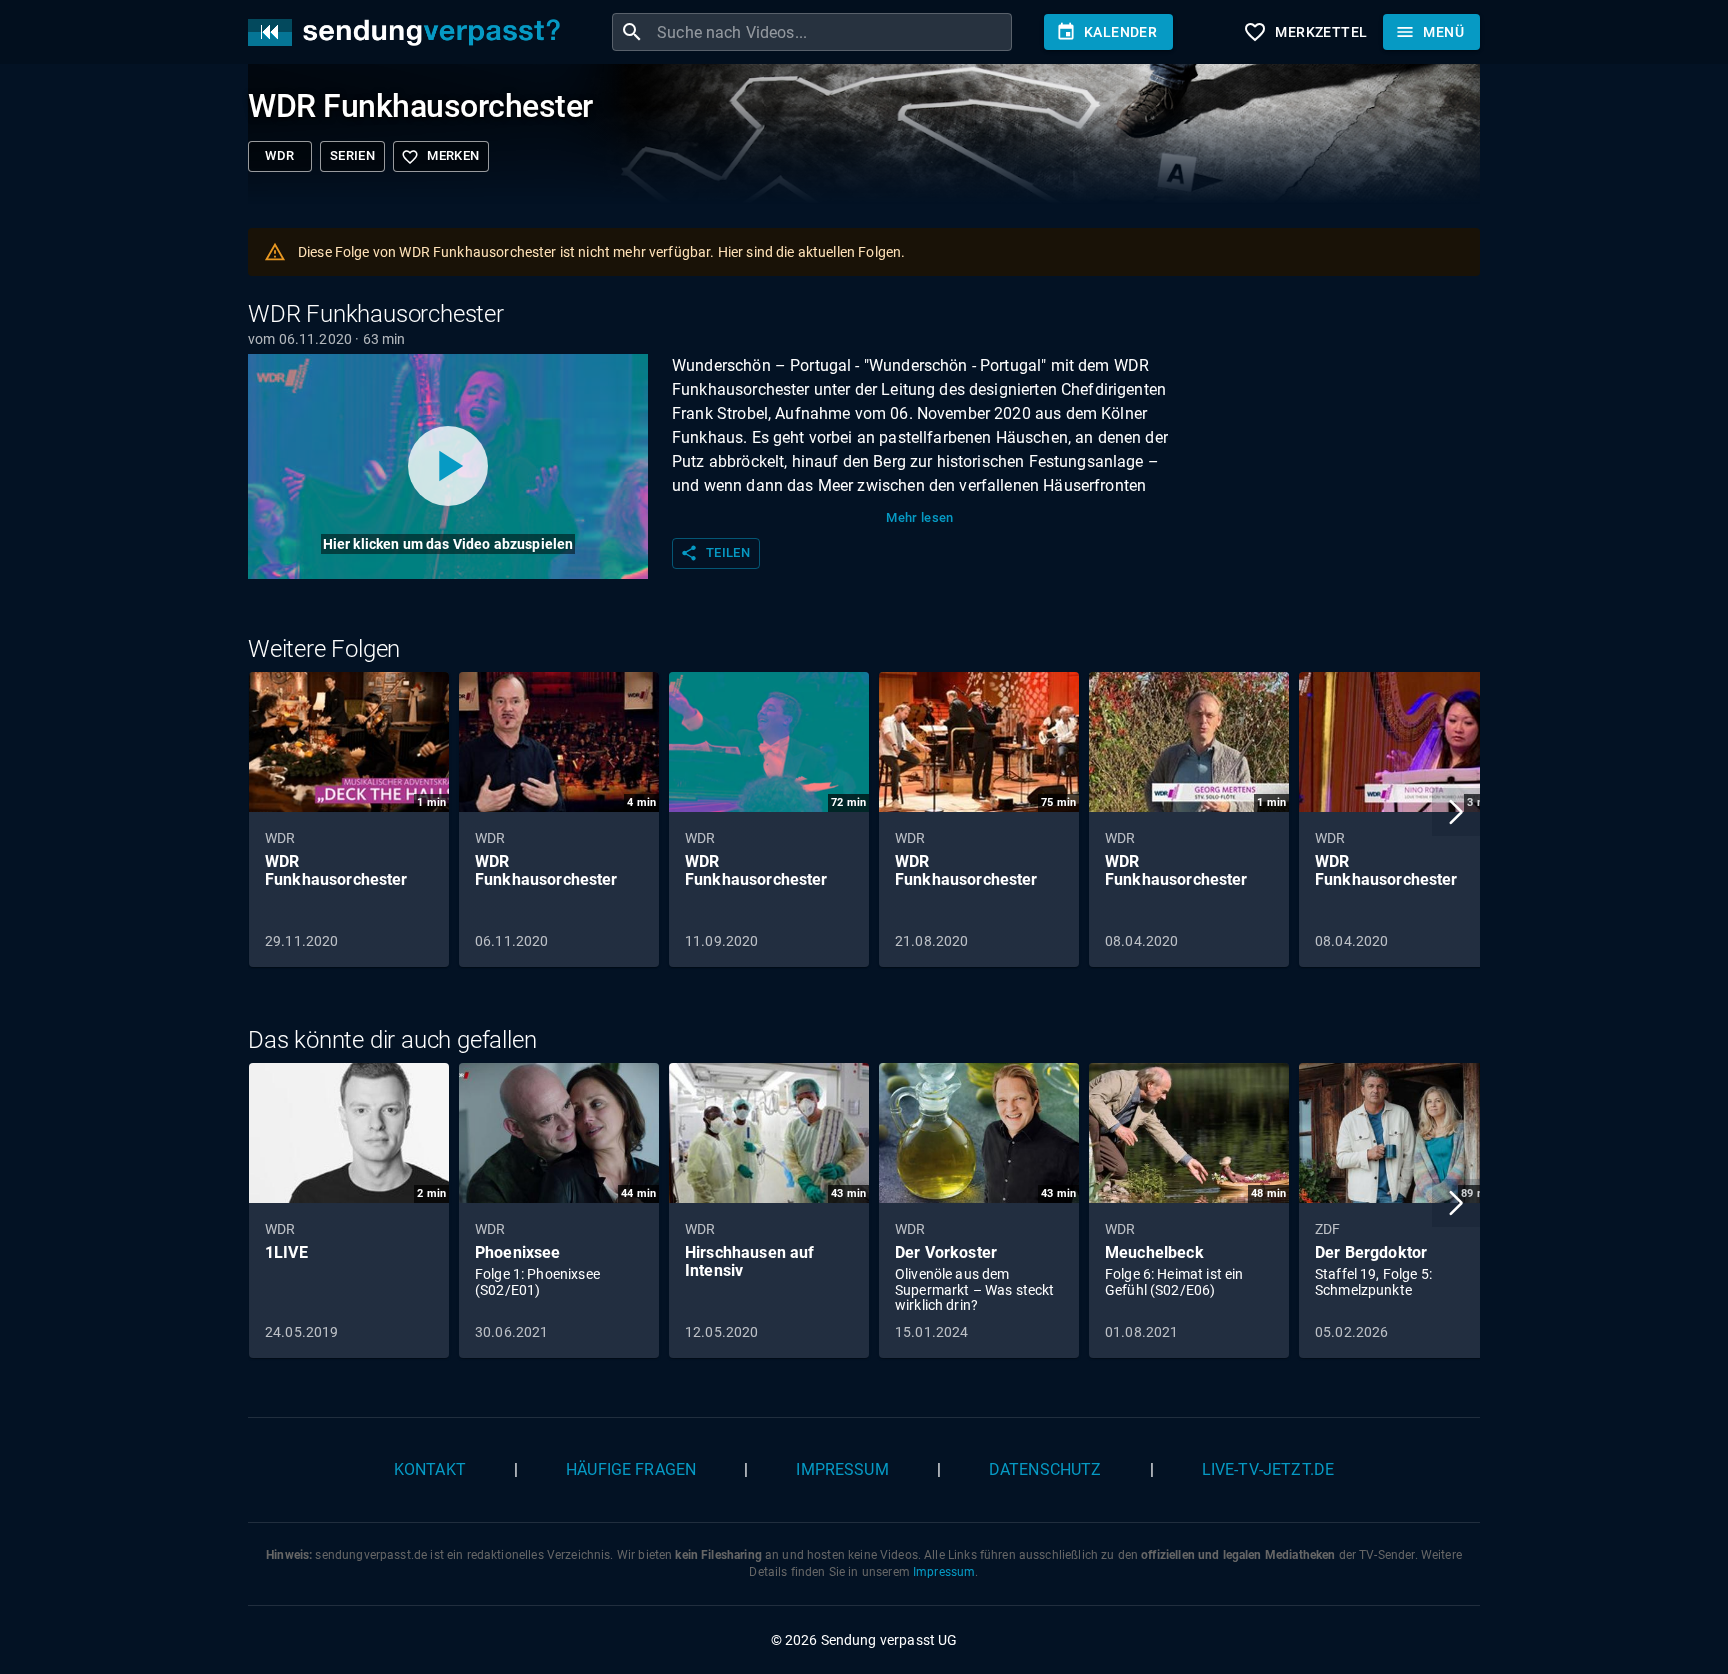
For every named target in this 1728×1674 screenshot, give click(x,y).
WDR (279, 155)
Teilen (715, 553)
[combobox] (832, 32)
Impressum (842, 1469)
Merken (440, 157)
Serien (352, 155)
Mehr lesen (920, 517)
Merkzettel (1305, 32)
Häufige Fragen (631, 1469)
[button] (1456, 812)
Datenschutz (1045, 1469)
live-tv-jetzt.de (1268, 1469)
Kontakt (430, 1469)
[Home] (409, 32)
